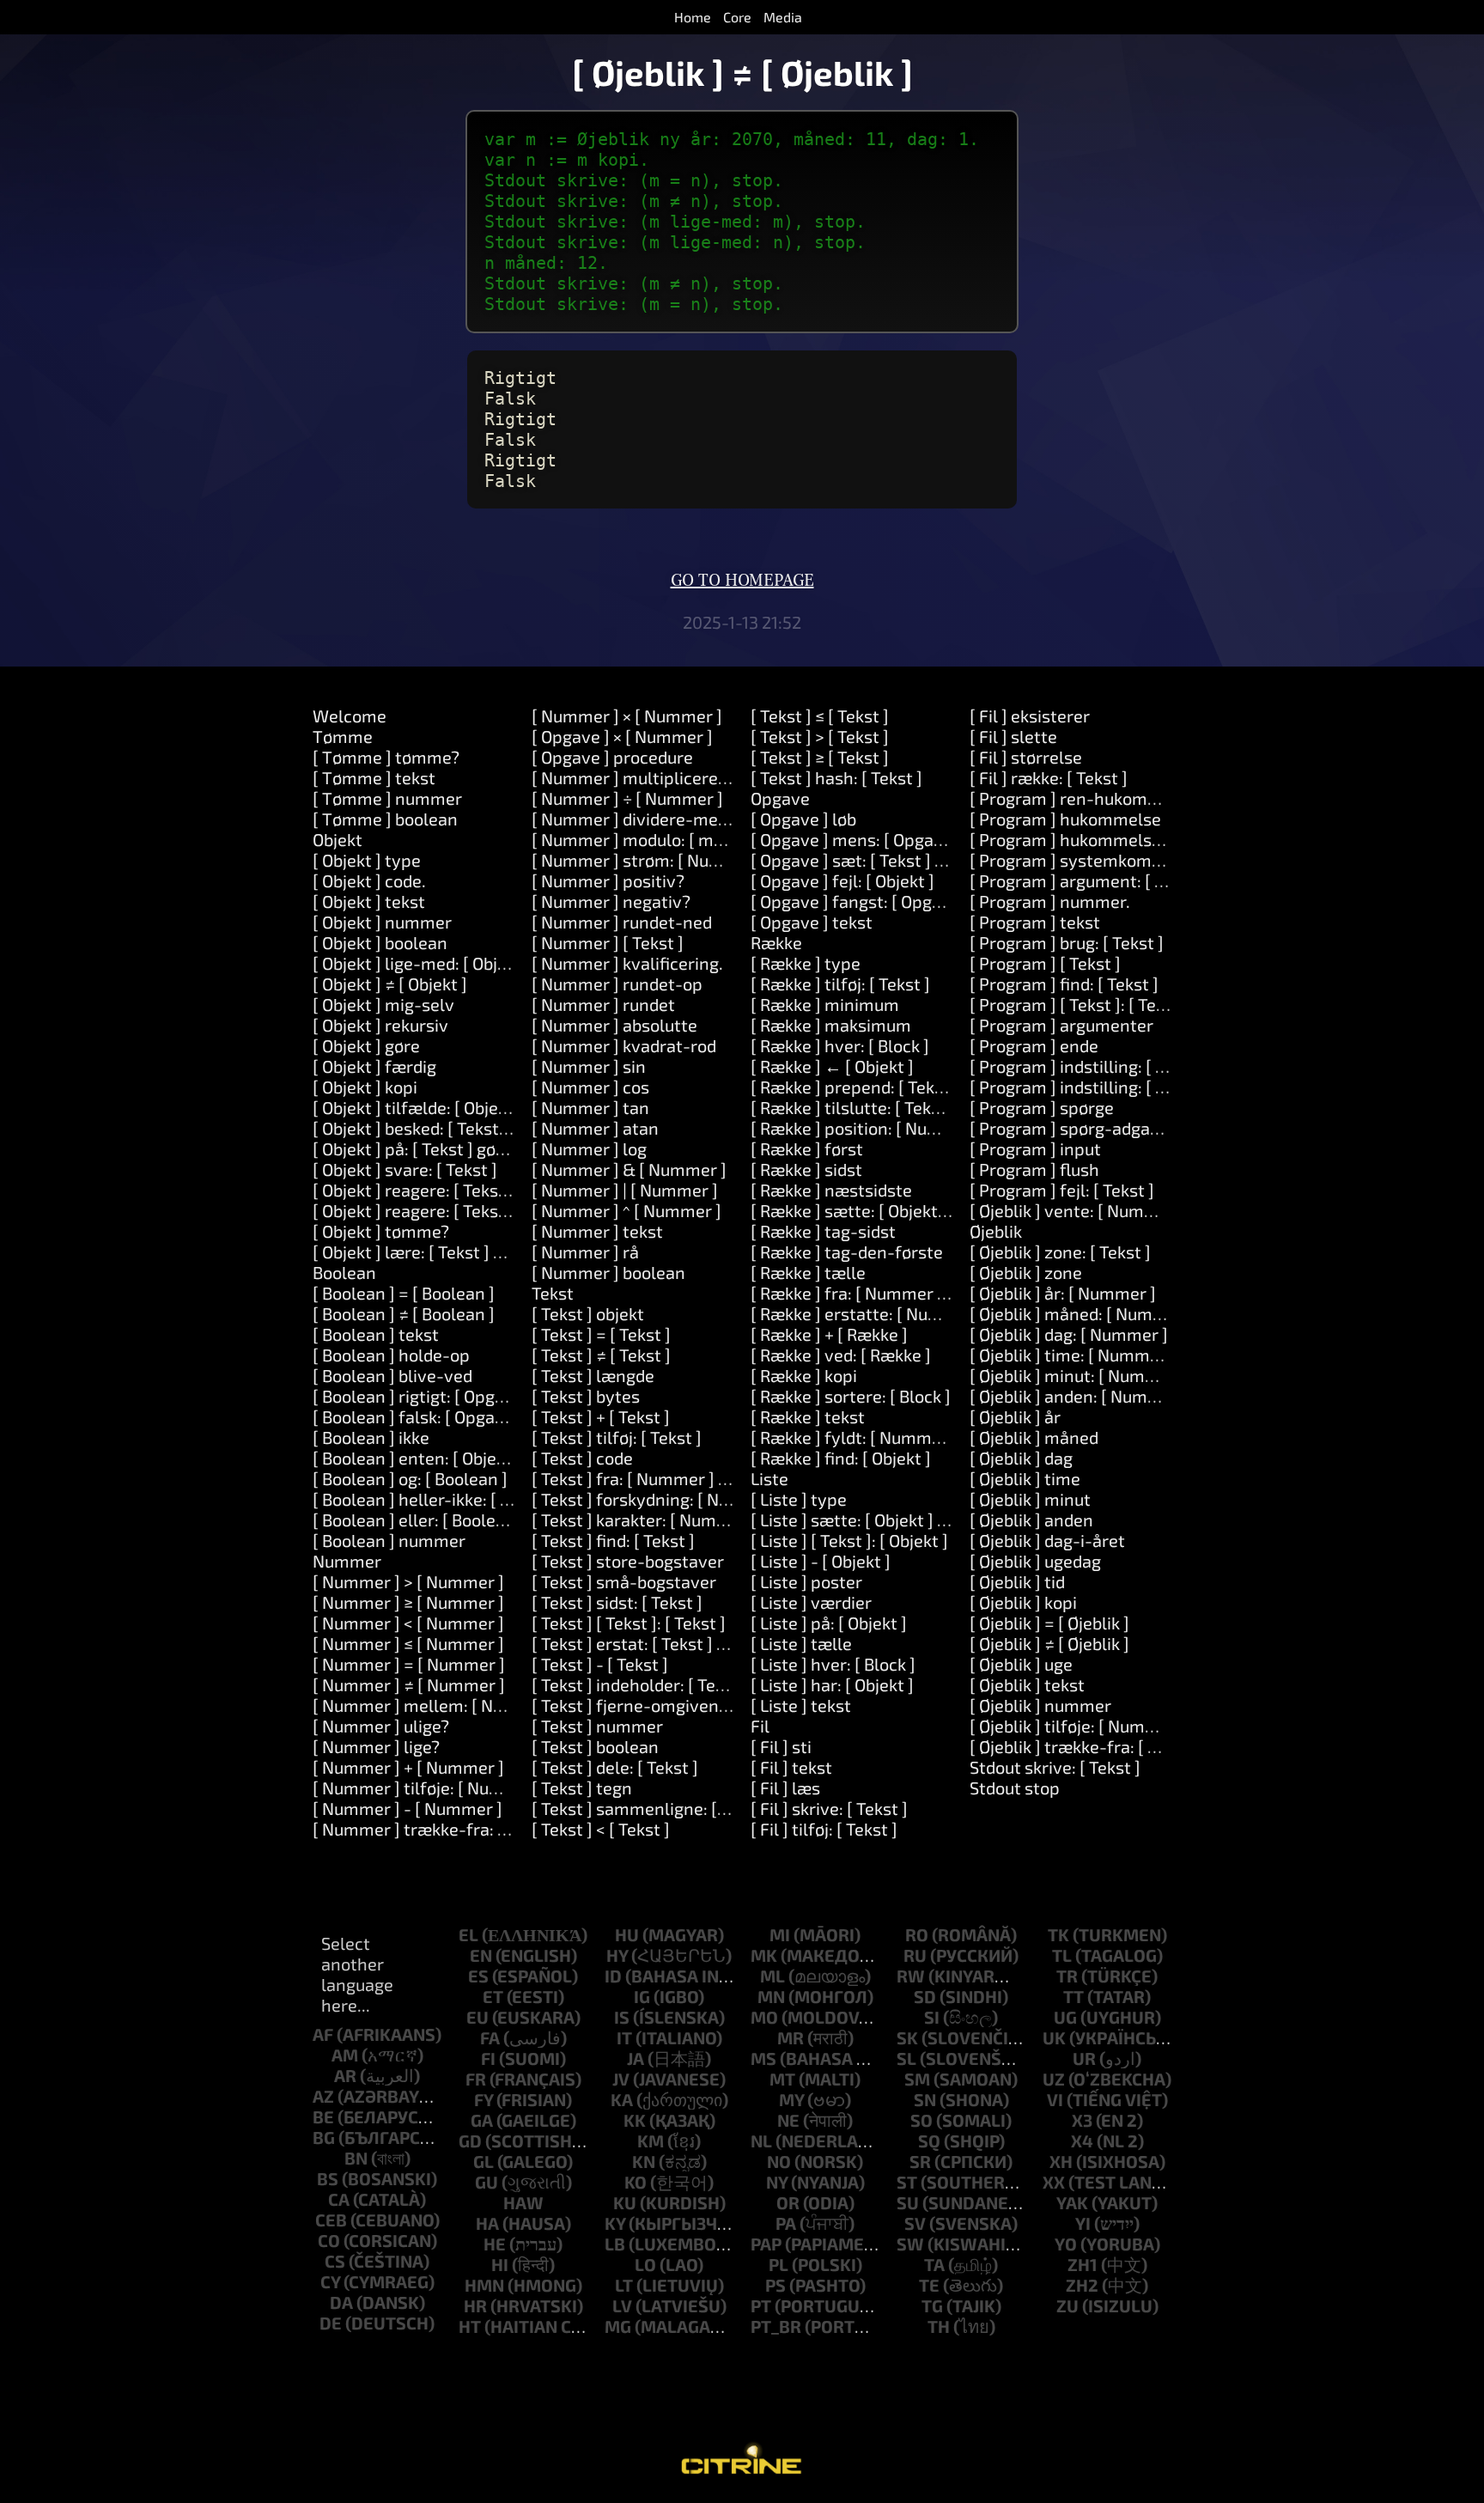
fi (488, 2058)
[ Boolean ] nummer (389, 1540)
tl (1062, 1955)
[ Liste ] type (799, 1499)
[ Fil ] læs (785, 1787)
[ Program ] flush (1034, 1169)
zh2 (1082, 2285)
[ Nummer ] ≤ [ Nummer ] (408, 1643)
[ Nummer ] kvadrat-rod (624, 1045)
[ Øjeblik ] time (1025, 1478)
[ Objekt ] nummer (382, 922)
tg (932, 2305)
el (468, 1934)
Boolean (344, 1272)
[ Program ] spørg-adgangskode (1092, 1128)
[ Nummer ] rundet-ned (622, 922)
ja (636, 2058)
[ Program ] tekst (1035, 922)
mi (780, 1934)
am (345, 2055)
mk (764, 1955)
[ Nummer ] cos (590, 1087)
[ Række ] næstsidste (831, 1190)
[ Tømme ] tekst (374, 777)
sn (925, 2099)
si (932, 2017)
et (493, 1996)
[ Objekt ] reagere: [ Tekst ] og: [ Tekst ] (459, 1190)
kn (644, 2161)
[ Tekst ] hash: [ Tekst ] (836, 777)
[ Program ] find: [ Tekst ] (1064, 984)
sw (910, 2244)
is (622, 2017)
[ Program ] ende (1034, 1045)
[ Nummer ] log (589, 1148)
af (323, 2034)
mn (771, 1996)
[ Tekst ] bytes (586, 1396)
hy (617, 1955)
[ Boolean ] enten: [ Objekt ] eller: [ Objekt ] (475, 1458)
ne (788, 2120)
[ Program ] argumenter (1061, 1025)
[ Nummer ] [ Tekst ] (608, 942)
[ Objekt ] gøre (366, 1045)
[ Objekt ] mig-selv (383, 1004)
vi (1055, 2099)
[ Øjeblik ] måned (1034, 1437)
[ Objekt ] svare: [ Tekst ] (405, 1169)
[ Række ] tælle (808, 1272)
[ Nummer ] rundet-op (617, 984)
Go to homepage (742, 581)
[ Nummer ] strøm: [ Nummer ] (648, 860)
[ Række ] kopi (804, 1375)
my (791, 2099)
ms (763, 2058)
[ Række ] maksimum (831, 1025)
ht (470, 2326)
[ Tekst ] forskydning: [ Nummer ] (658, 1499)
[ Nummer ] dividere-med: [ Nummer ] (677, 819)
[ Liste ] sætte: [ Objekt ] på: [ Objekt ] (892, 1519)
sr (920, 2161)
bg (324, 2137)
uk (1054, 2037)
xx (1054, 2182)
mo (764, 2017)
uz (1054, 2079)
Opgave (780, 798)
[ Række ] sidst (806, 1169)
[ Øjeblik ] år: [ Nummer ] (1063, 1293)
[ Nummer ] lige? (376, 1746)
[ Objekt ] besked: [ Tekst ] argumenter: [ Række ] (498, 1128)
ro (917, 1934)
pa (786, 2223)
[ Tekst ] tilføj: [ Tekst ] (617, 1437)
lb (615, 2244)
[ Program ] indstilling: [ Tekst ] (1088, 1066)
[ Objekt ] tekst (369, 901)
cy (330, 2281)
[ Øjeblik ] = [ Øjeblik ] (1049, 1623)
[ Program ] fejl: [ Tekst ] (1062, 1190)
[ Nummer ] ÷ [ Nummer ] (627, 798)
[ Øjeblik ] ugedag (1035, 1561)
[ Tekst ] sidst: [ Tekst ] (617, 1602)
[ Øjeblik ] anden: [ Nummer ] (1079, 1396)
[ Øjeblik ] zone (1026, 1272)
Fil (760, 1726)
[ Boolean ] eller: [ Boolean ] (419, 1519)
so (921, 2120)
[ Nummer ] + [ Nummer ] (408, 1767)
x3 (1082, 2120)
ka (622, 2099)
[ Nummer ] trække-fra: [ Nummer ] (449, 1829)
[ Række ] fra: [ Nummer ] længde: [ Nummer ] (925, 1293)
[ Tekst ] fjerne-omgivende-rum (654, 1705)
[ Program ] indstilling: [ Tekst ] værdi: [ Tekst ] (1146, 1087)
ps (775, 2285)
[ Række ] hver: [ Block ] (840, 1045)
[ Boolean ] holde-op (391, 1355)
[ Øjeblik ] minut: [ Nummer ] (1078, 1375)
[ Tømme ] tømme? (386, 757)
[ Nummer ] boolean (608, 1272)
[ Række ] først (807, 1148)
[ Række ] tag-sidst (823, 1231)
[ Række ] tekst (808, 1416)
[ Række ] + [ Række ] (829, 1334)
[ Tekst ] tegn (582, 1787)
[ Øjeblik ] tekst (1027, 1684)
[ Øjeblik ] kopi (1023, 1602)
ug (1065, 2017)
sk (907, 2037)
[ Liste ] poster (806, 1581)
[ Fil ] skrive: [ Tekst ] (829, 1808)
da (341, 2302)
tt (1073, 1996)
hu (627, 1934)
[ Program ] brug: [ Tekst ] (1067, 942)
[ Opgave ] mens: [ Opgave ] (856, 839)
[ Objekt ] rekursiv (380, 1025)
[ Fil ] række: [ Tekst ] (1049, 777)
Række (776, 942)
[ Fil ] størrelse (1026, 757)
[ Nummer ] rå (585, 1251)
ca (339, 2199)
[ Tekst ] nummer (597, 1726)
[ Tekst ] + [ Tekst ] (601, 1416)
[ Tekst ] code (582, 1458)
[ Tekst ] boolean (595, 1746)
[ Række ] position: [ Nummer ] (867, 1128)
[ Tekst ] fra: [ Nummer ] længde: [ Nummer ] (702, 1478)
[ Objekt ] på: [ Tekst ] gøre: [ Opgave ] (455, 1148)
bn (356, 2158)
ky (615, 2223)
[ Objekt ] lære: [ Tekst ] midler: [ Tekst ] (462, 1251)
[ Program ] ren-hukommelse (1083, 798)
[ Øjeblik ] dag (1021, 1458)
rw (911, 1976)
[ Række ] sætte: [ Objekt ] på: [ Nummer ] (908, 1210)
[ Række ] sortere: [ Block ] (851, 1396)
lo (645, 2264)
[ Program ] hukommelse (1065, 819)
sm (917, 2079)
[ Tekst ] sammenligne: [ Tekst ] (652, 1808)
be (323, 2116)
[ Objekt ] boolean (380, 942)
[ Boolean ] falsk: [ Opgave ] (418, 1416)
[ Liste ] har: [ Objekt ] (832, 1684)
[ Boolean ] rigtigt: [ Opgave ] (423, 1396)
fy (484, 2099)
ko (636, 2182)
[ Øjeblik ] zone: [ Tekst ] (1060, 1251)
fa (490, 2037)
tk (1058, 1934)
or (788, 2202)
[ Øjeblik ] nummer (1040, 1705)
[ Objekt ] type (367, 860)
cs (335, 2261)
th (939, 2326)
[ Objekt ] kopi (365, 1087)
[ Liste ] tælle (801, 1643)
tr (1067, 1976)
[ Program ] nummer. (1050, 901)
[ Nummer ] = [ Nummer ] (409, 1664)
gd (470, 2141)
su (908, 2202)
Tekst (553, 1293)
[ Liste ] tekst (801, 1705)
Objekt (338, 839)
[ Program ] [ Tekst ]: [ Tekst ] (1080, 1004)
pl (778, 2264)
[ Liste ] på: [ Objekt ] (829, 1623)
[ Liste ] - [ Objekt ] (821, 1561)
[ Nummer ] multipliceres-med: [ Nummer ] (698, 777)
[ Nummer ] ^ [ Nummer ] (626, 1210)
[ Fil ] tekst (791, 1767)
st (907, 2182)
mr (791, 2037)
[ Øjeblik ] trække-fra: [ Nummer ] (1098, 1746)
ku (625, 2202)
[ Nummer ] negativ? (611, 901)
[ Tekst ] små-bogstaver (624, 1581)
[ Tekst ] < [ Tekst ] (601, 1829)
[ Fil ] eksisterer (1030, 716)
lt (624, 2285)
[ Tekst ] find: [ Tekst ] (613, 1540)
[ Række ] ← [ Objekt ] (832, 1066)
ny (777, 2182)
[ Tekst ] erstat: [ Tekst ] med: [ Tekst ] (675, 1643)
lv (622, 2305)
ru (915, 1955)
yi (1083, 2223)
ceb (331, 2220)
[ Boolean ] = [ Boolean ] (404, 1293)
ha (487, 2223)
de (331, 2323)
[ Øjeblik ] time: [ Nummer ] (1073, 1355)
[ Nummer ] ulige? (381, 1726)
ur (1084, 2058)
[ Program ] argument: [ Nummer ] (1101, 880)
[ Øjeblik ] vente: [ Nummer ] (1077, 1210)
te (929, 2285)
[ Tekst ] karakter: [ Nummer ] (645, 1519)
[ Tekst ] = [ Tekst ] (601, 1334)
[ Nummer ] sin (589, 1066)
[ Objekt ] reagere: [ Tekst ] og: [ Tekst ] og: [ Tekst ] (505, 1210)
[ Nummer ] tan (590, 1107)
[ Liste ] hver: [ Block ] (833, 1664)
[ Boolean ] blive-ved (392, 1375)
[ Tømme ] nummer (387, 798)
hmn (484, 2285)
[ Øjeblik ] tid (1017, 1581)
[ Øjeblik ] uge (1021, 1664)
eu (477, 2017)
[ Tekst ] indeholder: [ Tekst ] (640, 1684)
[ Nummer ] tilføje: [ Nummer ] (429, 1787)
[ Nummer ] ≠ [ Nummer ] (409, 1684)
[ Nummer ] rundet (603, 1004)
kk (635, 2120)
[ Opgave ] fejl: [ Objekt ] (842, 880)
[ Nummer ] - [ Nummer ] (407, 1808)
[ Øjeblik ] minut (1030, 1499)
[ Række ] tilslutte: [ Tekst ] (853, 1107)
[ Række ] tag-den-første (847, 1251)
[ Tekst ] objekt (588, 1313)
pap (766, 2244)
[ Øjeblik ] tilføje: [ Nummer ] (1078, 1726)
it (624, 2037)
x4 (1082, 2141)
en (481, 1955)
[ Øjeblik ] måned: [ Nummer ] (1082, 1313)
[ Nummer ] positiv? (608, 880)
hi (500, 2264)
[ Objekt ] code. (369, 880)
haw (523, 2202)
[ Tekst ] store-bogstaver (628, 1561)
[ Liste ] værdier (811, 1602)
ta (934, 2264)
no (779, 2161)
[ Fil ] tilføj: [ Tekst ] (824, 1829)
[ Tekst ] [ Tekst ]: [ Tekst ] (629, 1623)
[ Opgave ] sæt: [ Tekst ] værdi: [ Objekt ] (903, 860)
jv (621, 2079)
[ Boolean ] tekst (376, 1334)
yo (1066, 2244)
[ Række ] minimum (825, 1004)
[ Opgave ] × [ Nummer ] (622, 736)
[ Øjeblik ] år (1015, 1416)
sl (906, 2058)
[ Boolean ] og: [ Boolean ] (410, 1478)
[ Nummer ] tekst (597, 1231)
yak (1072, 2202)
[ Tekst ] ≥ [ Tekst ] (820, 757)
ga (482, 2120)
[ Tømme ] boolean (385, 819)
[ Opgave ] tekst (812, 922)
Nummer (347, 1561)
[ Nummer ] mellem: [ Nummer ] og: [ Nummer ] (495, 1705)
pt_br (776, 2326)
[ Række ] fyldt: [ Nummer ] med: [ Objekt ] (911, 1437)
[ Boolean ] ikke (371, 1437)
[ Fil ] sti (781, 1746)
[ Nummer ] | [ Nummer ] (625, 1190)
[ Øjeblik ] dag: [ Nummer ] (1069, 1334)
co (329, 2240)
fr (476, 2079)
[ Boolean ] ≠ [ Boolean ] (404, 1313)
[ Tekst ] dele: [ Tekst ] (615, 1767)
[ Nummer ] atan (595, 1128)
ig (642, 1996)
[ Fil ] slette (1013, 736)
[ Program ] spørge (1042, 1107)
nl (761, 2141)
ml (772, 1976)
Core (737, 17)
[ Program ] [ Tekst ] (1045, 963)
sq (929, 2141)
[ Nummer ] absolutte (614, 1025)
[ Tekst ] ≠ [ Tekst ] (601, 1355)
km (651, 2141)
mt (782, 2079)
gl (484, 2161)
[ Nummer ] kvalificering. (627, 963)
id (613, 1976)
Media (783, 17)
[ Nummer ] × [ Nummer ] (627, 716)
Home (693, 17)
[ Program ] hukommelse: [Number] (1106, 839)
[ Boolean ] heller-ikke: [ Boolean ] (443, 1499)
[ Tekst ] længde (593, 1375)
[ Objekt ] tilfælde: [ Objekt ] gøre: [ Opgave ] (480, 1107)
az (323, 2096)
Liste (769, 1478)
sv (915, 2223)
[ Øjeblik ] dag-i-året (1047, 1540)
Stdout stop (1015, 1787)
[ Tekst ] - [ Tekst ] (600, 1664)
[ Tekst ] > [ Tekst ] (820, 736)
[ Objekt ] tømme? (381, 1231)
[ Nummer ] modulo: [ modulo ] (649, 839)
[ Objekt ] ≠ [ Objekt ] (390, 984)
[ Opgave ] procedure (612, 757)
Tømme (343, 736)
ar (345, 2075)
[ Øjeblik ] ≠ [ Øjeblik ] (1049, 1643)
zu (1067, 2305)
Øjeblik (996, 1231)
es (478, 1976)
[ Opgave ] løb (803, 819)
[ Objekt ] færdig (374, 1066)
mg (618, 2326)
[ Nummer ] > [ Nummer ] (408, 1581)
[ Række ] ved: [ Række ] (841, 1355)
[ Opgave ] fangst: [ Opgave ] (860, 901)
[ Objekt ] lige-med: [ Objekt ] (422, 963)
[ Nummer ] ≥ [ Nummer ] (408, 1602)
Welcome (350, 716)
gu (487, 2182)
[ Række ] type (806, 963)
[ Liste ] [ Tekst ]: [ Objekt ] (849, 1540)
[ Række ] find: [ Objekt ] (841, 1458)
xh (1061, 2161)
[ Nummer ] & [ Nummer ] (629, 1169)
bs (328, 2178)
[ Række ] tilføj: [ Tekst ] (840, 984)
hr (475, 2305)
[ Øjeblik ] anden (1031, 1519)
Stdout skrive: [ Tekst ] (1055, 1767)
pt (761, 2305)
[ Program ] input (1035, 1148)
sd (925, 1996)
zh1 (1083, 2264)
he (495, 2244)
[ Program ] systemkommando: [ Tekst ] (1122, 860)
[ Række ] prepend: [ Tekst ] (855, 1087)
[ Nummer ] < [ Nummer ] (408, 1623)
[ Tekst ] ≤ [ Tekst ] (820, 716)
